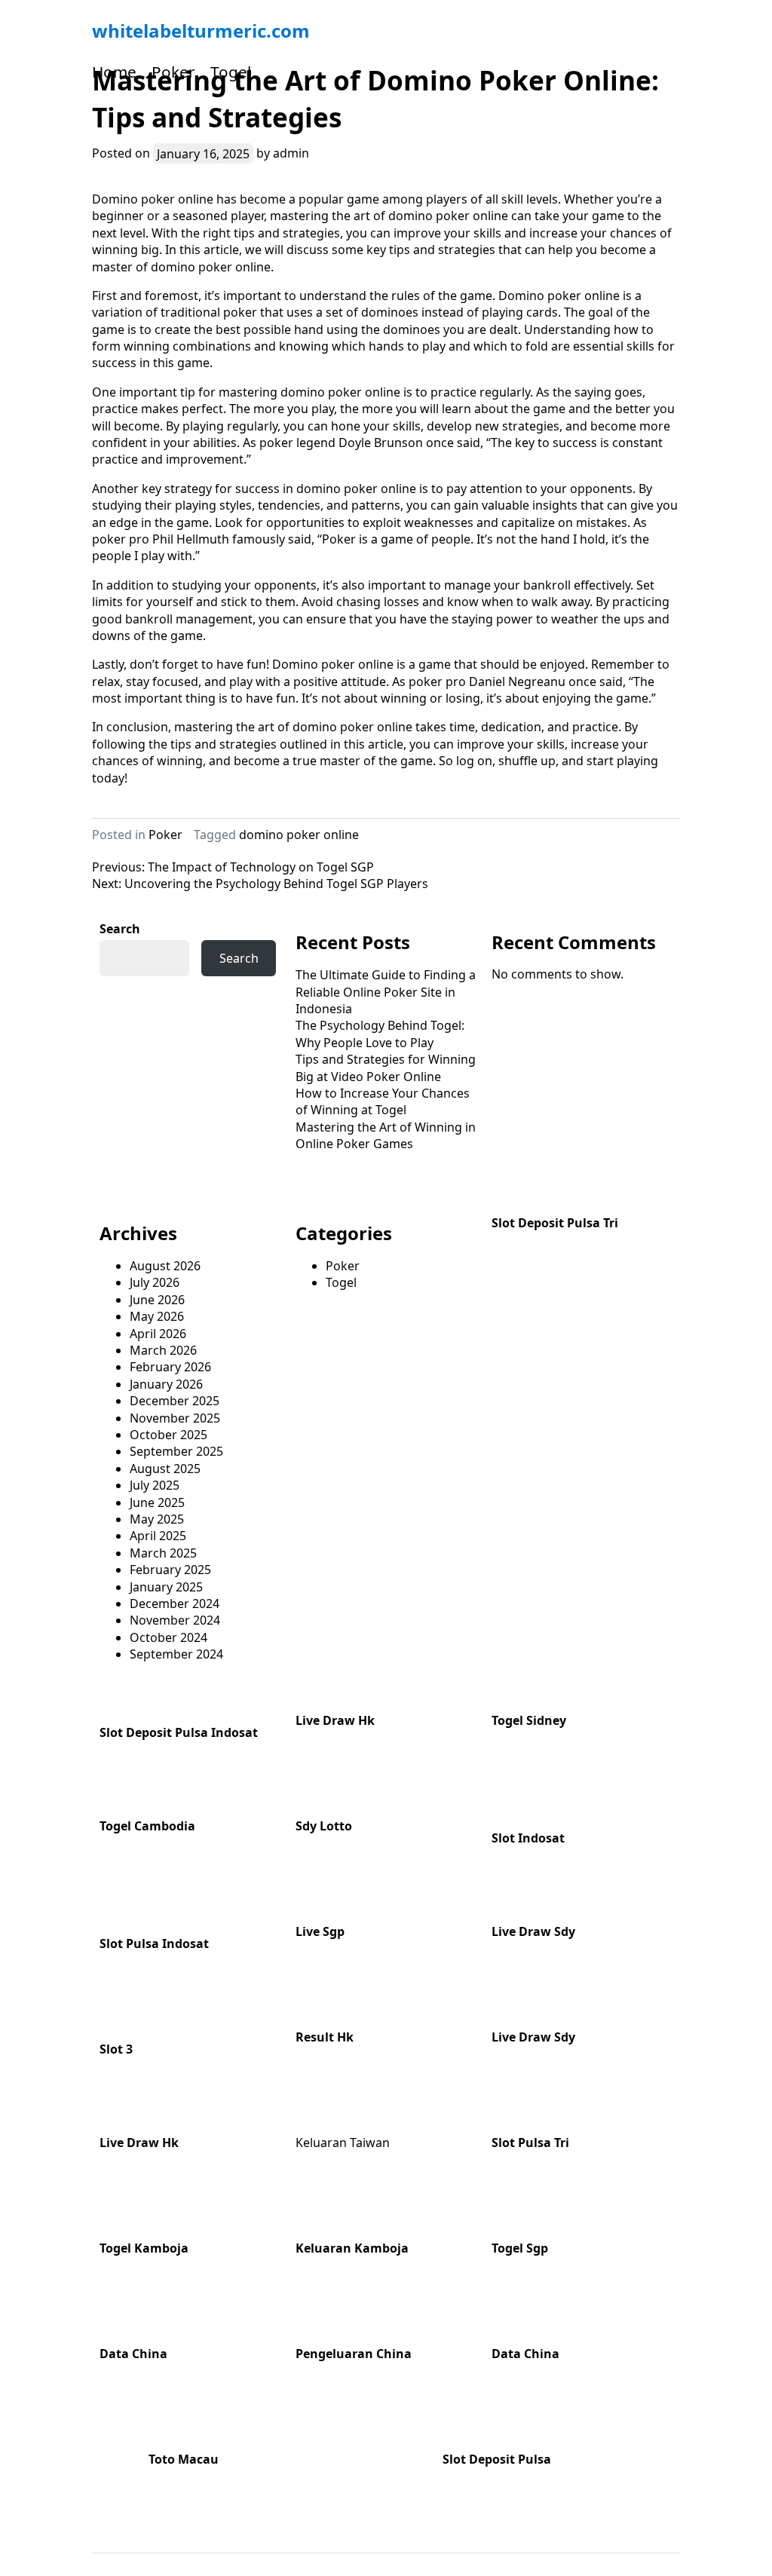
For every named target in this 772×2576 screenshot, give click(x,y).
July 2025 (155, 1485)
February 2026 (170, 1367)
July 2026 (155, 1282)
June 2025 (157, 1502)
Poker (173, 72)
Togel (231, 72)
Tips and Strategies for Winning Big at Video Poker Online (386, 1067)
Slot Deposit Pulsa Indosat (179, 1732)
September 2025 (176, 1451)
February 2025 (170, 1570)
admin (291, 153)
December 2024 (175, 1603)
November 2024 (175, 1620)
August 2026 (165, 1266)
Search (120, 929)
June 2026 (157, 1300)
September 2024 (176, 1654)
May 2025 (157, 1519)
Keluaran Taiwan (343, 2143)
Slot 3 (116, 2049)
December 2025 (175, 1401)
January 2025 (166, 1587)
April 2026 (158, 1334)
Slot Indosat (528, 1838)
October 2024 (168, 1637)
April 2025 (158, 1536)
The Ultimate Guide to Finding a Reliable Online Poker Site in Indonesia (386, 992)
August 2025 (165, 1469)
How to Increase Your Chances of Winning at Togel (383, 1101)
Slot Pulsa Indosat (154, 1943)
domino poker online (299, 835)
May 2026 (157, 1316)
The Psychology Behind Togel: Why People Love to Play (380, 1034)
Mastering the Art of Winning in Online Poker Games (386, 1135)
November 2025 (175, 1418)
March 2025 (163, 1553)
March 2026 (163, 1350)
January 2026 (166, 1384)
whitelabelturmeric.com (201, 31)
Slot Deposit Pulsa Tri (555, 1223)
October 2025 (168, 1435)
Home (114, 72)
